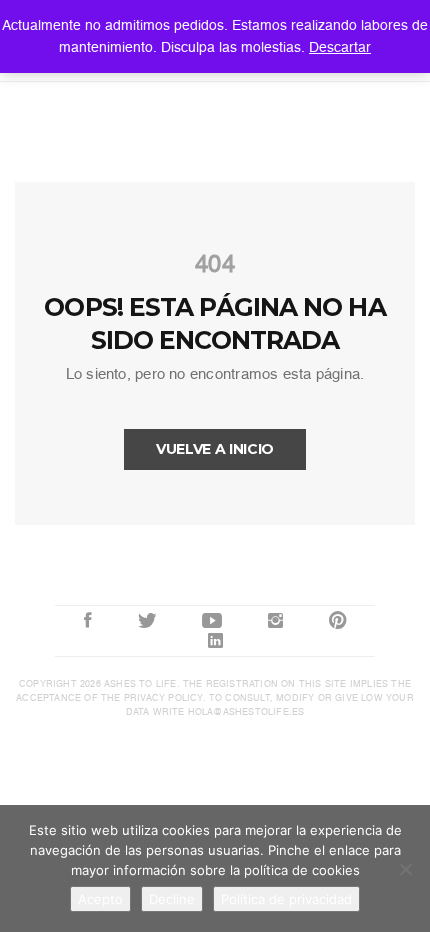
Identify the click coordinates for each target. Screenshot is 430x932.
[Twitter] (147, 621)
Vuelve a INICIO (215, 449)
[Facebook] (88, 621)
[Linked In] (215, 641)
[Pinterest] (338, 621)
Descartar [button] (340, 47)
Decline (172, 899)
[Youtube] (212, 621)
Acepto (100, 899)
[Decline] (405, 869)
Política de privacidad (286, 899)
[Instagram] (275, 621)
